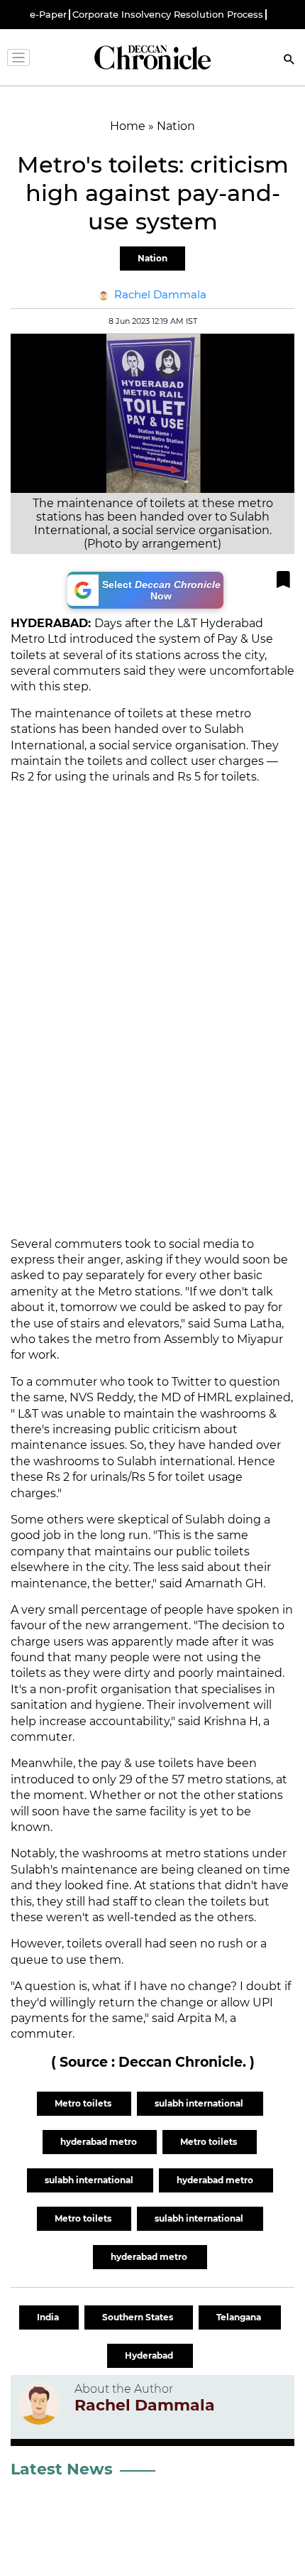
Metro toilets (84, 2103)
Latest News (62, 2469)
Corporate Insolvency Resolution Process (168, 15)
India (49, 2317)
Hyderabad (150, 2355)
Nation (152, 258)
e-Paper (48, 15)
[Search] (289, 61)
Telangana (240, 2317)
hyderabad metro (100, 2142)
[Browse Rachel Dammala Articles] (39, 2403)
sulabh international (200, 2103)
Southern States (139, 2317)
